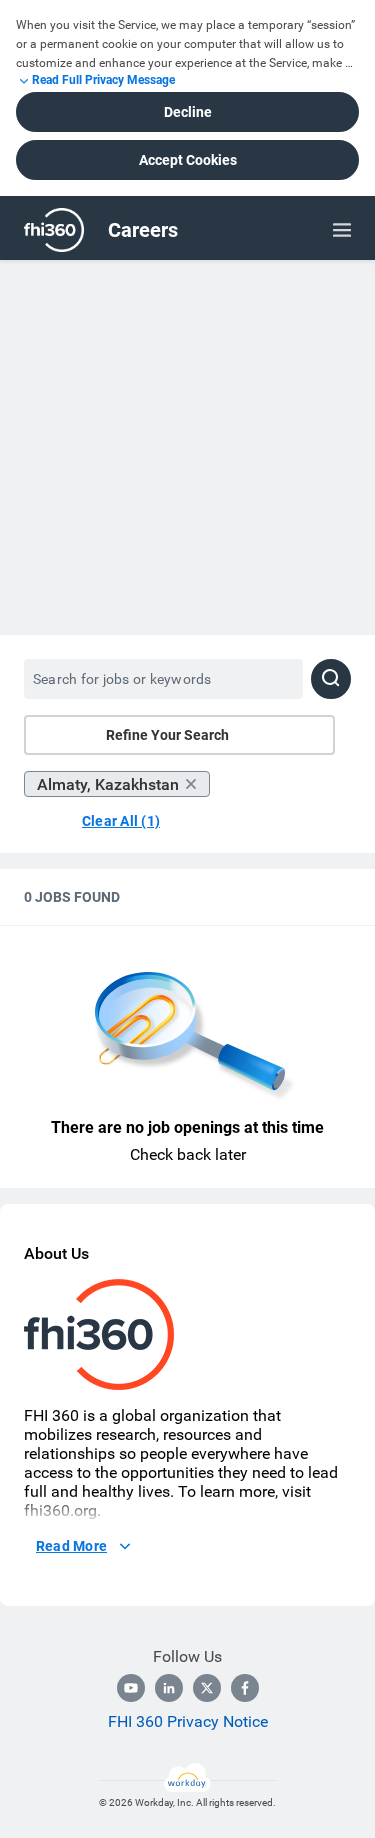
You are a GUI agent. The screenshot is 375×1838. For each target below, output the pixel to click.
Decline (188, 112)
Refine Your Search (167, 735)
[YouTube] (131, 1688)
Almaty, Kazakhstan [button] (108, 784)
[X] (207, 1688)
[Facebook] (245, 1688)
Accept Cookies (188, 160)
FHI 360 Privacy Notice (188, 1721)
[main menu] (342, 230)
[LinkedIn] (169, 1688)
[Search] (331, 679)
